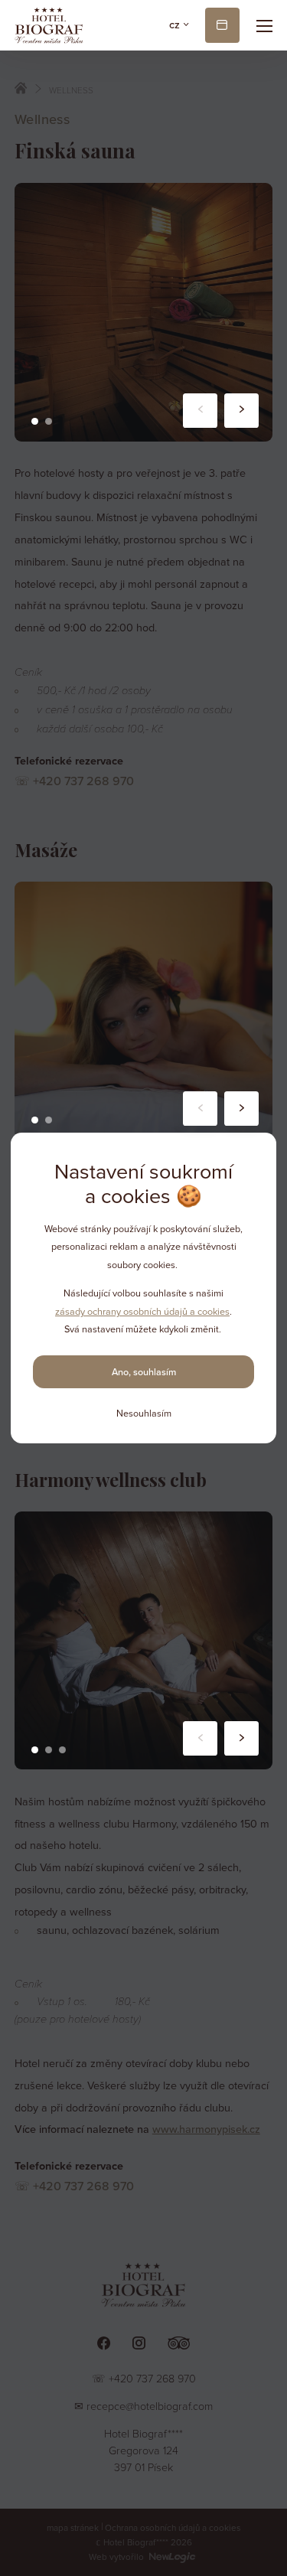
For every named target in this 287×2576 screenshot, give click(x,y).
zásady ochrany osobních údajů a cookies (142, 1312)
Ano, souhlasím (144, 1372)
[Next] (241, 411)
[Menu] (265, 25)
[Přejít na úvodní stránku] (49, 25)
